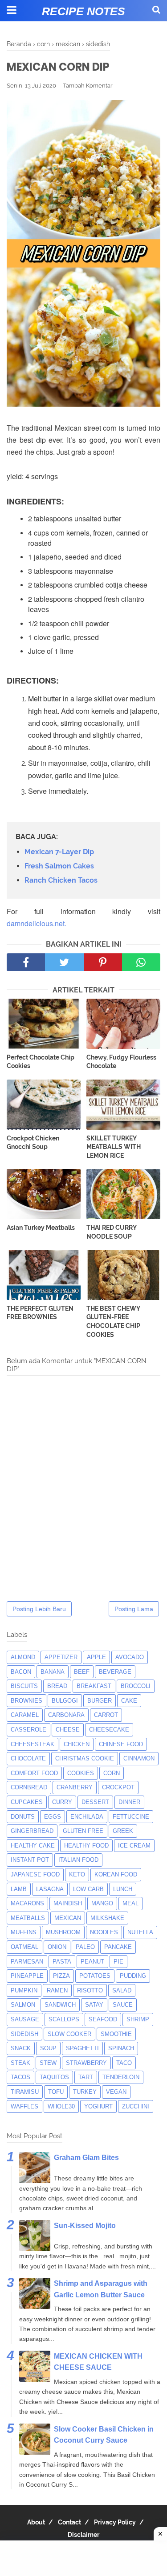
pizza (61, 1976)
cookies (81, 1773)
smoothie (116, 2034)
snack (21, 2048)
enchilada (87, 1817)
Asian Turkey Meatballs (41, 1228)
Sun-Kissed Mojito (85, 2226)
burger (100, 1701)
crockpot (118, 1787)
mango (102, 1903)
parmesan (27, 1962)
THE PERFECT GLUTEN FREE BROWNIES (40, 1313)
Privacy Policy (115, 2522)
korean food (116, 1874)
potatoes (95, 1976)
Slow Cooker (69, 2034)
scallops (64, 2019)
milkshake (107, 1918)
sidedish (24, 2034)
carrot (106, 1715)
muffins (24, 1932)
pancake (118, 1947)
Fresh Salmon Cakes (59, 866)
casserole (29, 1730)
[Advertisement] (83, 2558)
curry (62, 1802)
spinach (121, 2048)
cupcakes (27, 1802)
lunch (123, 1889)
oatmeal (24, 1947)
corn (112, 1773)
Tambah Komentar (88, 86)
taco (124, 2063)
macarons (27, 1903)
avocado (130, 1657)
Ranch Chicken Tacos (61, 880)
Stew (48, 2063)
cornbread (29, 1787)
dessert (95, 1802)
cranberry (75, 1787)
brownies (26, 1701)
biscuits (24, 1686)
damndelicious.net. (37, 923)
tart (86, 2077)
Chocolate (28, 1758)
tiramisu (25, 2092)
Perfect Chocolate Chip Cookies (41, 1062)
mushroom (63, 1932)
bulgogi (65, 1701)
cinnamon (139, 1758)
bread (57, 1686)
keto (77, 1874)
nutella (140, 1932)
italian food (78, 1860)
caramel (25, 1715)
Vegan (116, 2092)
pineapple (27, 1976)
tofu (56, 2092)
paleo (85, 1947)
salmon (23, 2005)
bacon (21, 1672)
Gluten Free (83, 1831)
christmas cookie (85, 1758)
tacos (20, 2077)
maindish (68, 1903)
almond (23, 1657)
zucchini (136, 2106)
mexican (68, 1918)
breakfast (94, 1686)
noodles (104, 1932)
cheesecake (109, 1730)
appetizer (61, 1657)
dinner (129, 1802)
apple (96, 1657)
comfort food (34, 1773)
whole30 (61, 2106)
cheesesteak (33, 1744)
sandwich (60, 2005)
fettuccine (131, 1817)
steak (20, 2063)
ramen (57, 1990)
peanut (92, 1962)
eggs (53, 1817)
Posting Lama (134, 1609)
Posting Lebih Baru (39, 1609)
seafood (103, 2019)
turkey (85, 2092)
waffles (24, 2106)
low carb (88, 1889)
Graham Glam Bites (86, 2158)
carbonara (66, 1715)
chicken (77, 1744)
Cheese (68, 1730)
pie (118, 1962)
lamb (19, 1889)
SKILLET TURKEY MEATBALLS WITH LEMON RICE (114, 1147)
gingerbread (32, 1831)
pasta (62, 1962)
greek (123, 1831)
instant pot (30, 1860)
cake (129, 1701)
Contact (69, 2522)
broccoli (136, 1686)
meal (130, 1903)
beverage (115, 1672)
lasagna (50, 1889)
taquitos (54, 2077)
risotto (90, 1990)
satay (94, 2005)
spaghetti (82, 2048)
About (36, 2522)
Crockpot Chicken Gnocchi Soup (33, 1143)
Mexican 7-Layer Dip (59, 852)
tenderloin (121, 2077)
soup (48, 2048)
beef (82, 1672)
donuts (23, 1817)
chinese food (121, 1744)
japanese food (35, 1874)
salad (122, 1990)
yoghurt (98, 2106)
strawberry (86, 2063)
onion (57, 1947)
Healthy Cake (33, 1846)
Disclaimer (83, 2535)
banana (53, 1672)
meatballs (28, 1918)
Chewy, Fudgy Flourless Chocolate (121, 1062)
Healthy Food (86, 1846)
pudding (133, 1976)
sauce (123, 2005)
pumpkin (24, 1990)
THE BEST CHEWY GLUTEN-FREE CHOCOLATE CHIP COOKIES (113, 1322)
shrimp (138, 2019)
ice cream (134, 1846)
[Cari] (156, 10)
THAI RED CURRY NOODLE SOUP (112, 1232)
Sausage (25, 2019)
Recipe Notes (83, 11)
